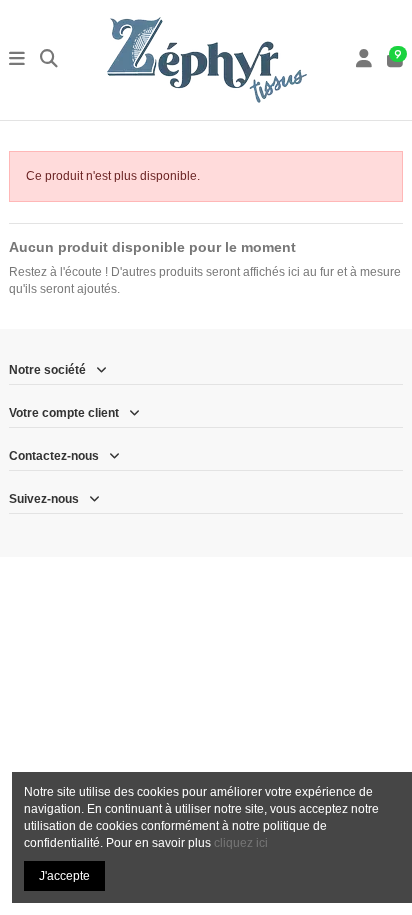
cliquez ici (241, 843)
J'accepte (64, 876)
